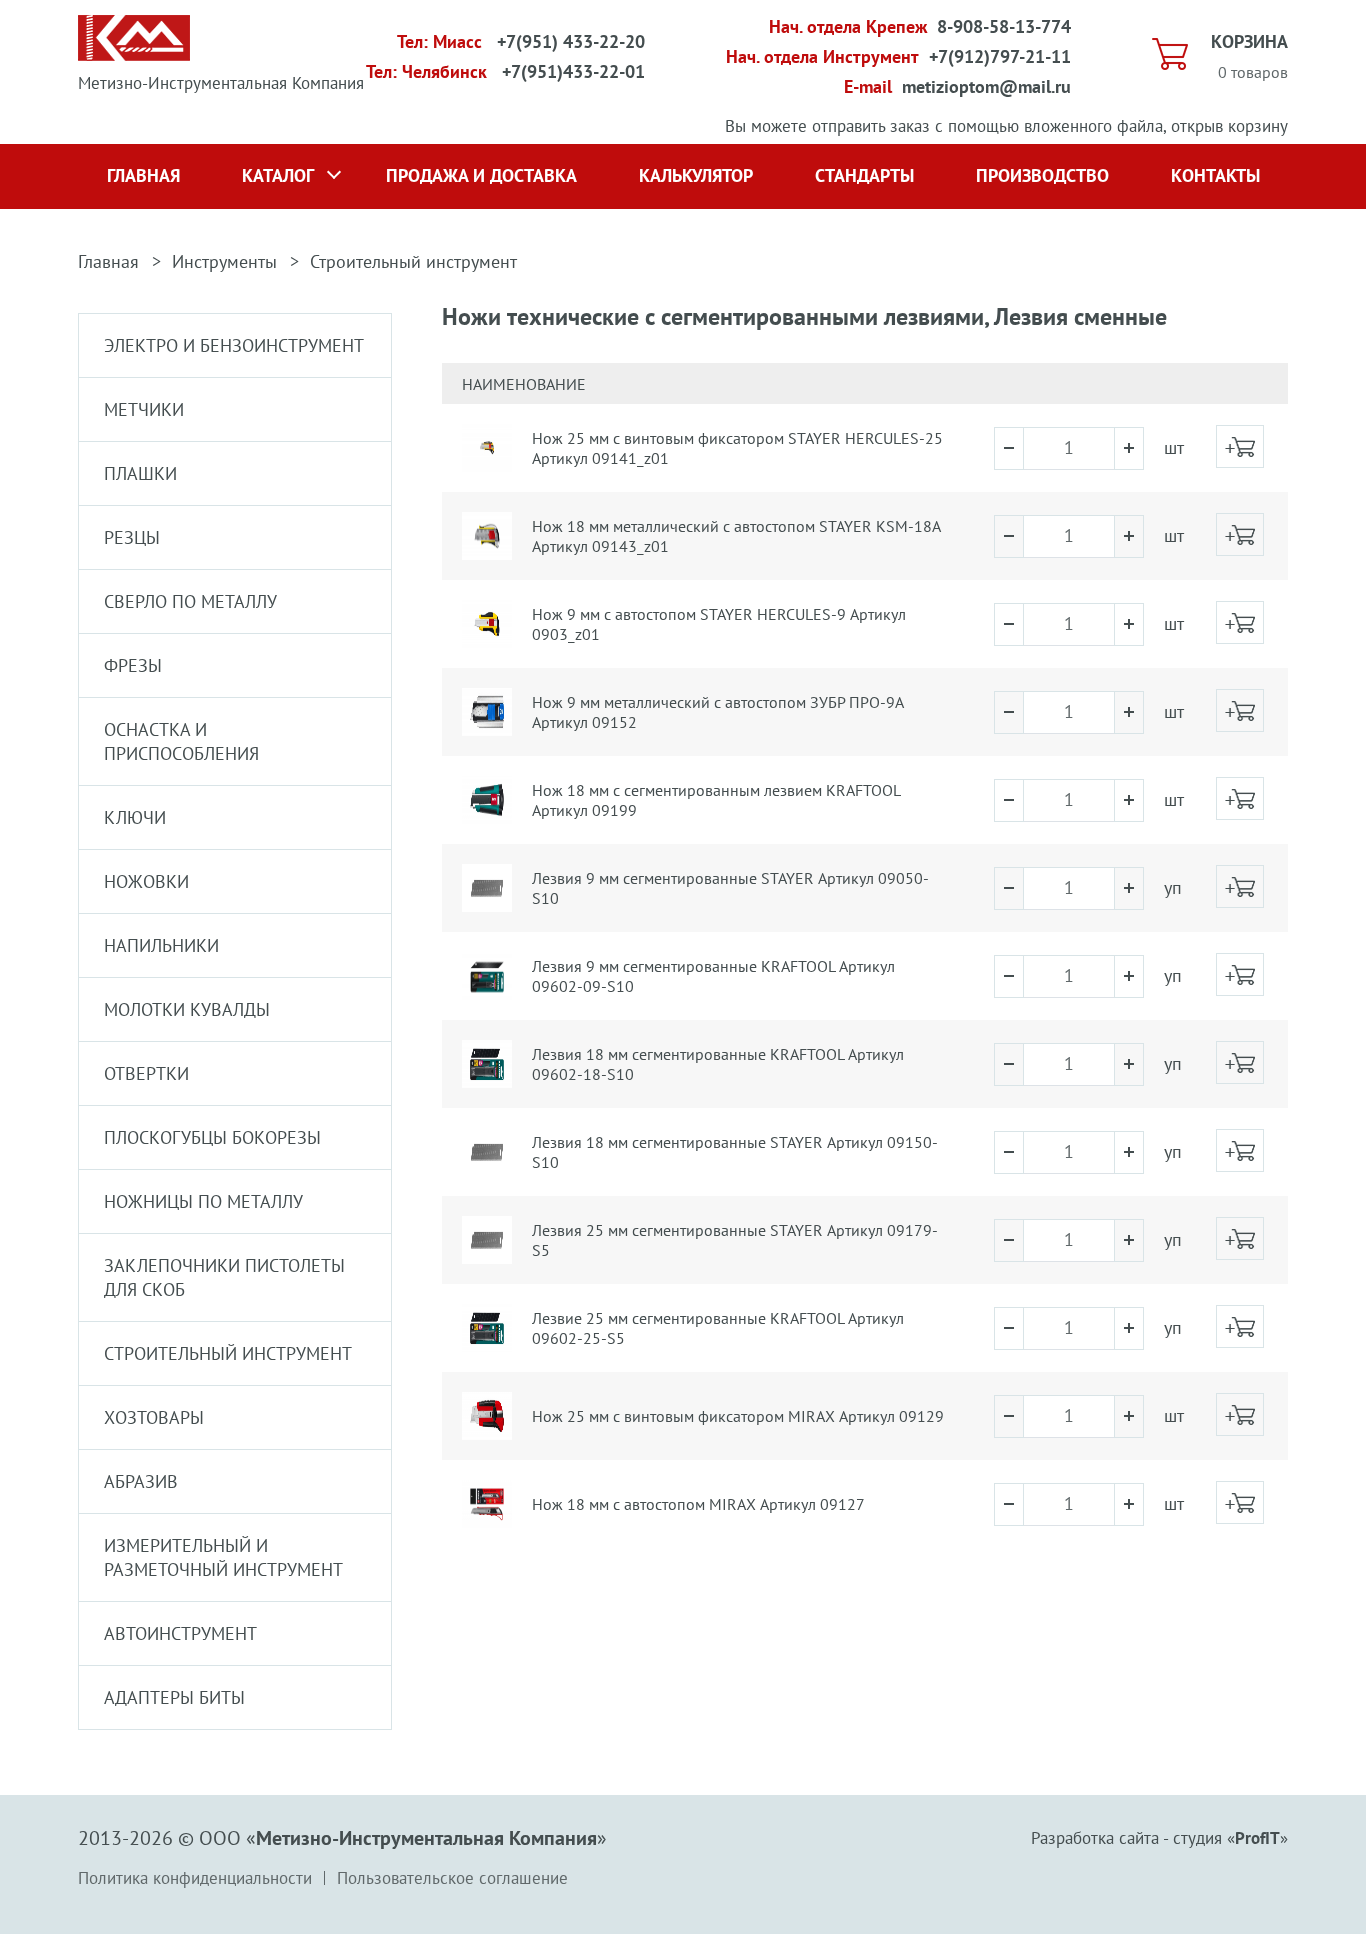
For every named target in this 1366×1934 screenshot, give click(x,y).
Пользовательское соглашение (452, 1878)
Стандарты (864, 175)
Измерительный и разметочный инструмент (223, 1557)
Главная (143, 175)
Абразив (141, 1481)
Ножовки (146, 881)
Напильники (161, 945)
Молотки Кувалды (187, 1009)
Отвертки (146, 1073)
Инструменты (224, 261)
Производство (1042, 175)
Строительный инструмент (413, 261)
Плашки (140, 473)
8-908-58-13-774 (1004, 26)
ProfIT (1257, 1838)
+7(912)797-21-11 (1000, 56)
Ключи (135, 817)
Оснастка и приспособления (181, 741)
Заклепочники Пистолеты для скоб (224, 1277)
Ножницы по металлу (203, 1201)
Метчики (144, 409)
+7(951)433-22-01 (573, 71)
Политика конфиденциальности (195, 1878)
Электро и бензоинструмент (234, 345)
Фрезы (133, 665)
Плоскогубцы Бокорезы (212, 1137)
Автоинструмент (180, 1633)
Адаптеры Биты (174, 1697)
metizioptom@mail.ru (986, 86)
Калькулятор (696, 175)
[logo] (134, 54)
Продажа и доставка (481, 175)
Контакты (1215, 175)
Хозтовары (154, 1417)
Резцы (132, 537)
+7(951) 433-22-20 (571, 41)
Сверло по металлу (190, 601)
